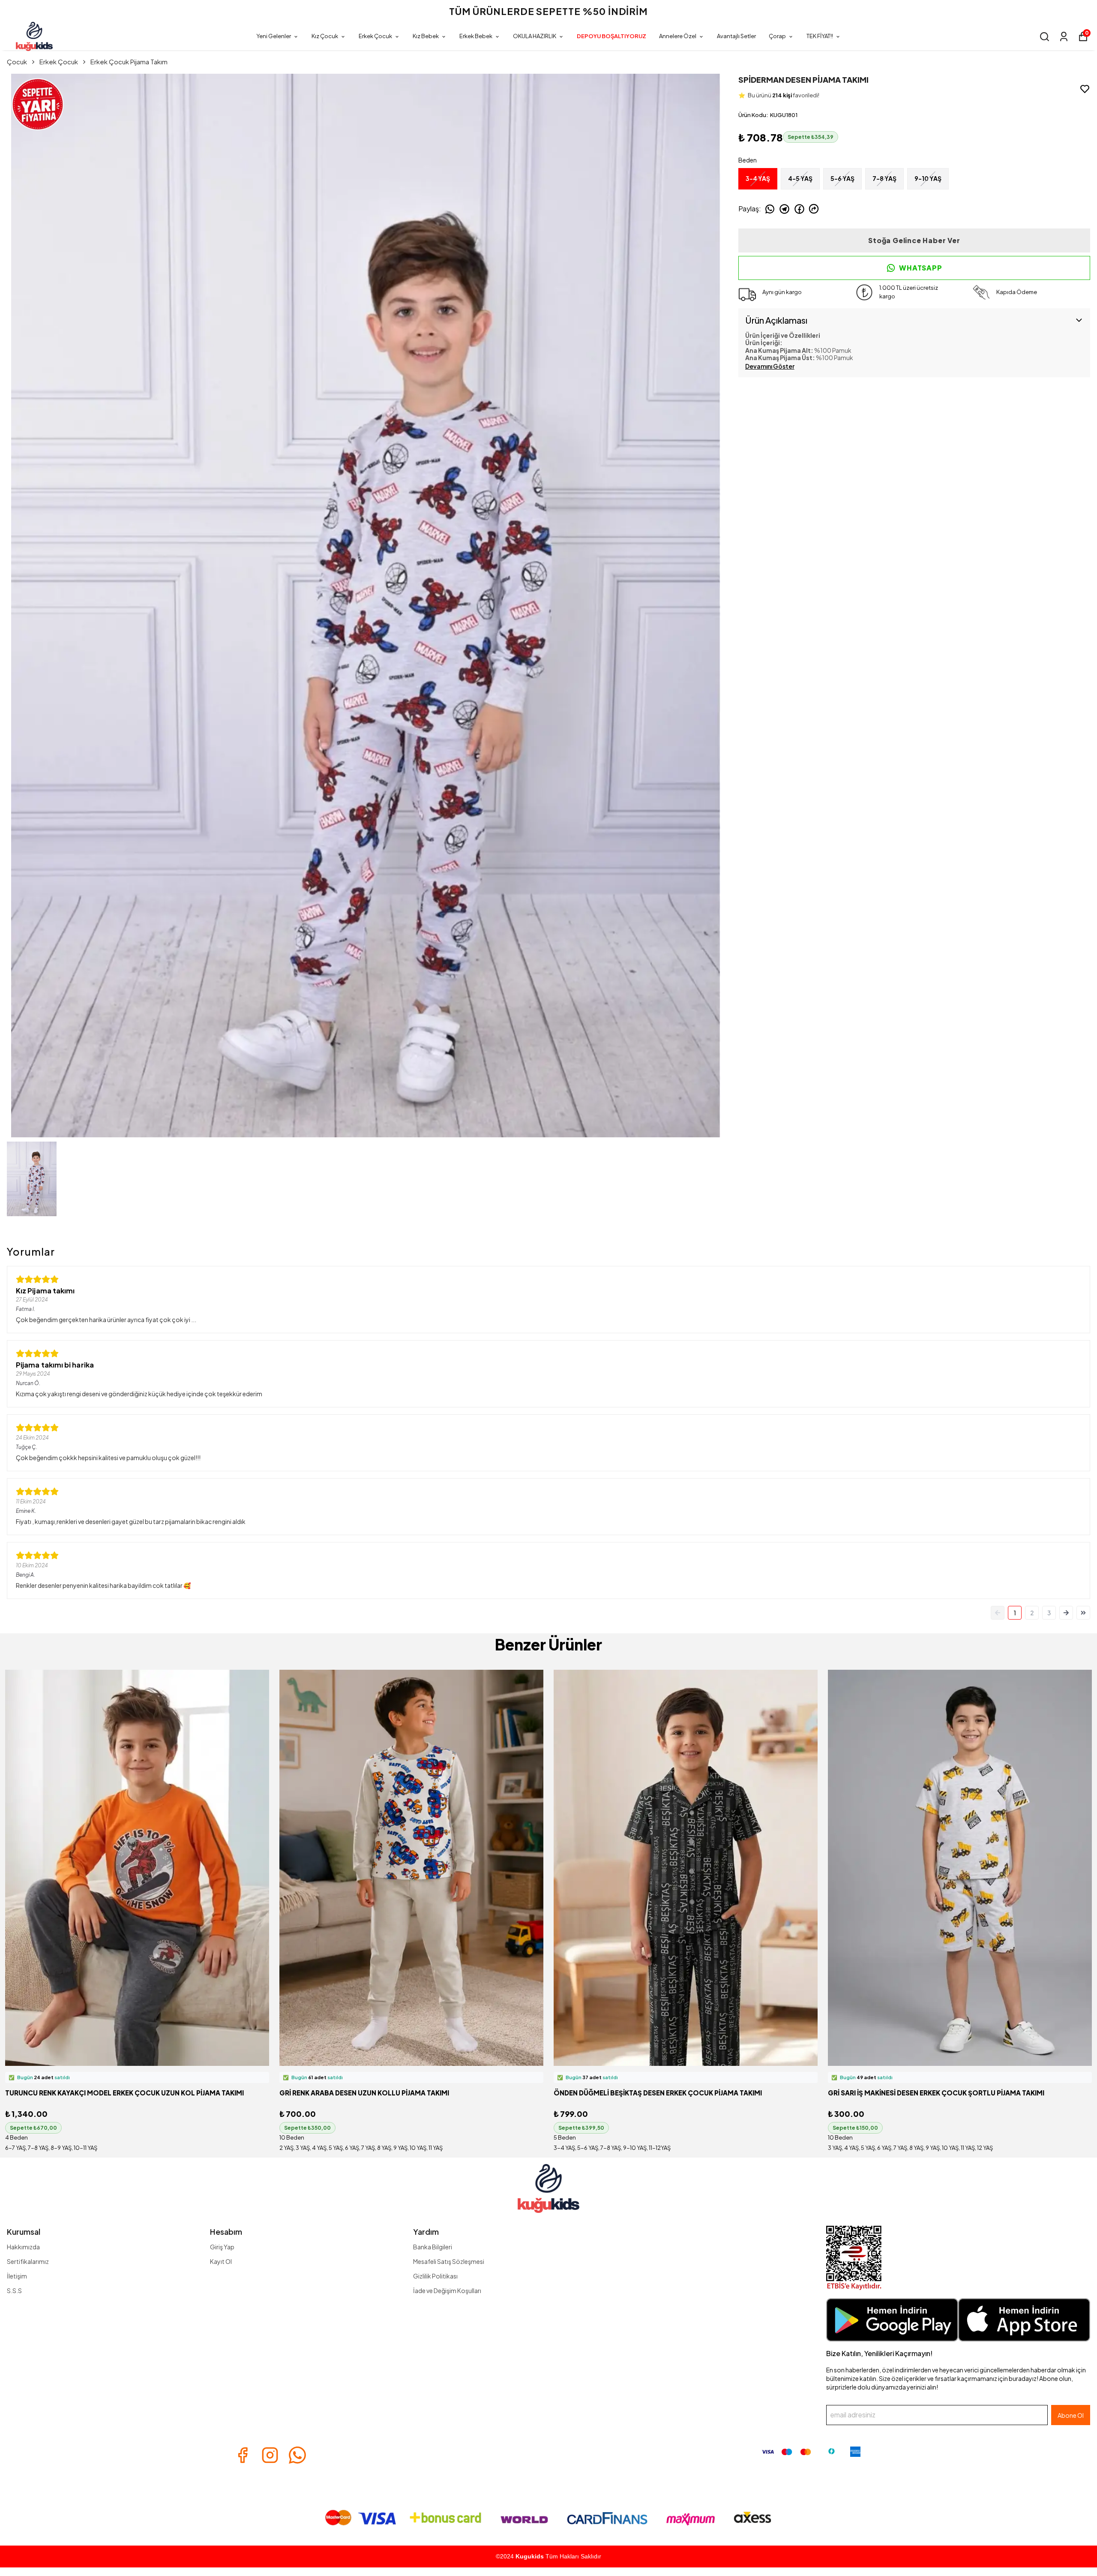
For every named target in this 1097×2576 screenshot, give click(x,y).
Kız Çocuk (325, 36)
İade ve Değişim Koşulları (447, 2290)
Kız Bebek (426, 36)
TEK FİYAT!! (820, 36)
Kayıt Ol (221, 2261)
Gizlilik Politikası (435, 2276)
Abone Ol (1071, 2415)
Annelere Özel (678, 36)
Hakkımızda (23, 2247)
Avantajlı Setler (736, 36)
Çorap (777, 36)
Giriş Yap (222, 2247)
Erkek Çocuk (375, 36)
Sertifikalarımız (28, 2261)
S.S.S (14, 2290)
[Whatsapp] (297, 2455)
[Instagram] (270, 2455)
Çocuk (17, 62)
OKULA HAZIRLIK (535, 36)
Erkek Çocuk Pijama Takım (129, 62)
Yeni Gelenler (274, 36)
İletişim (17, 2276)
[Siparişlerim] (1064, 37)
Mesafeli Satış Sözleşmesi (449, 2261)
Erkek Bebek (476, 36)
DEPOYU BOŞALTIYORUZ (611, 36)
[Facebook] (243, 2455)
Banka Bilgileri (433, 2247)
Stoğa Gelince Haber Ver (914, 240)
